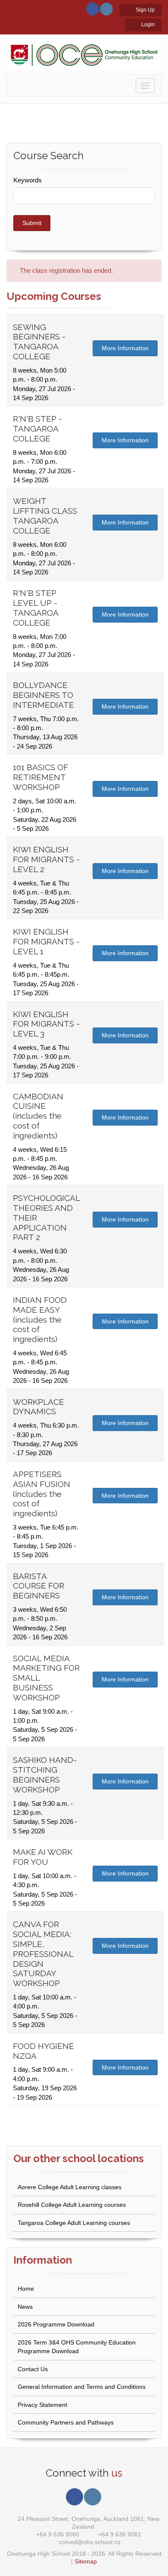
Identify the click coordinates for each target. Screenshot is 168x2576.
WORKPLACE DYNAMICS (39, 1407)
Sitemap (86, 2561)
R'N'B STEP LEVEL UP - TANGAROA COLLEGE (36, 608)
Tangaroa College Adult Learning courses (74, 2223)
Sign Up (145, 10)
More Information (125, 348)
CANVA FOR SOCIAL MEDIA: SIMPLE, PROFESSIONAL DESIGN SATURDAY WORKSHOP (43, 1954)
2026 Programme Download (56, 2324)
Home (26, 2289)
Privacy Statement (42, 2405)
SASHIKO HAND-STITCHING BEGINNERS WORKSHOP (45, 1774)
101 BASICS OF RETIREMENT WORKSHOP (40, 777)
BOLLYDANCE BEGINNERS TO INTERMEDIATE (44, 695)
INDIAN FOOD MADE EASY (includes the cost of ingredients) (40, 1319)
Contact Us (33, 2369)
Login (147, 25)
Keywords (28, 180)
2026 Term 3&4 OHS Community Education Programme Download (77, 2347)
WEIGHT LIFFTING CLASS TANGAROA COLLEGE (45, 515)
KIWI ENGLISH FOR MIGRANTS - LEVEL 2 (46, 859)
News (25, 2307)
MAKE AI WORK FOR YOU (43, 1857)
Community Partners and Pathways (66, 2422)
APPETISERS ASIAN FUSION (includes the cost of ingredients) (42, 1494)
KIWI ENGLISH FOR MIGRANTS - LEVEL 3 (46, 1024)
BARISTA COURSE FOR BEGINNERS (39, 1586)
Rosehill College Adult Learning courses (72, 2205)
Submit (32, 223)
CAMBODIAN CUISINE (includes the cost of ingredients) (38, 1116)
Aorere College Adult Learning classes (70, 2187)
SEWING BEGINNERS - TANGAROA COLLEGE (39, 342)
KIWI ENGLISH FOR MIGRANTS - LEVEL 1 (46, 941)
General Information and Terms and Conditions (82, 2387)
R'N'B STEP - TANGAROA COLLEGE (37, 429)
